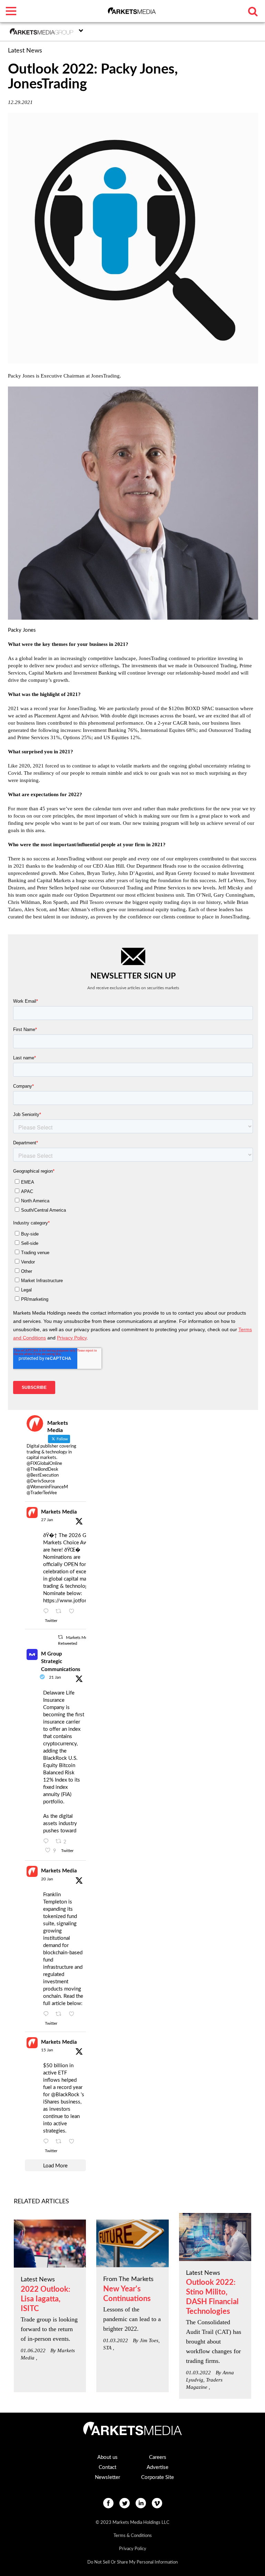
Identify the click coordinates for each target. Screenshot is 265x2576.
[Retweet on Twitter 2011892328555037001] (61, 2142)
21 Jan (55, 1677)
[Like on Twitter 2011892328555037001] (74, 2142)
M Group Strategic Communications (61, 1662)
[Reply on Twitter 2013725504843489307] (48, 2014)
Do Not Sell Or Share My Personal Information (132, 2562)
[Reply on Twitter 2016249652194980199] (48, 1612)
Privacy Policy (133, 2549)
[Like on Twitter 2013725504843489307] (74, 2014)
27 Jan (47, 1520)
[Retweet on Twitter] (60, 1637)
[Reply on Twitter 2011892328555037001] (48, 2142)
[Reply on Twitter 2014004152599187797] (48, 1842)
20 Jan (47, 1879)
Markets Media (59, 1512)
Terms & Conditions (133, 2536)
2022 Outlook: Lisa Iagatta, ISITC (46, 2299)
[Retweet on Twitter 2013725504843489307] (61, 2014)
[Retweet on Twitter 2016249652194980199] (61, 1612)
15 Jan (47, 2050)
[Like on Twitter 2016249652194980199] (74, 1612)
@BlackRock (65, 2095)
